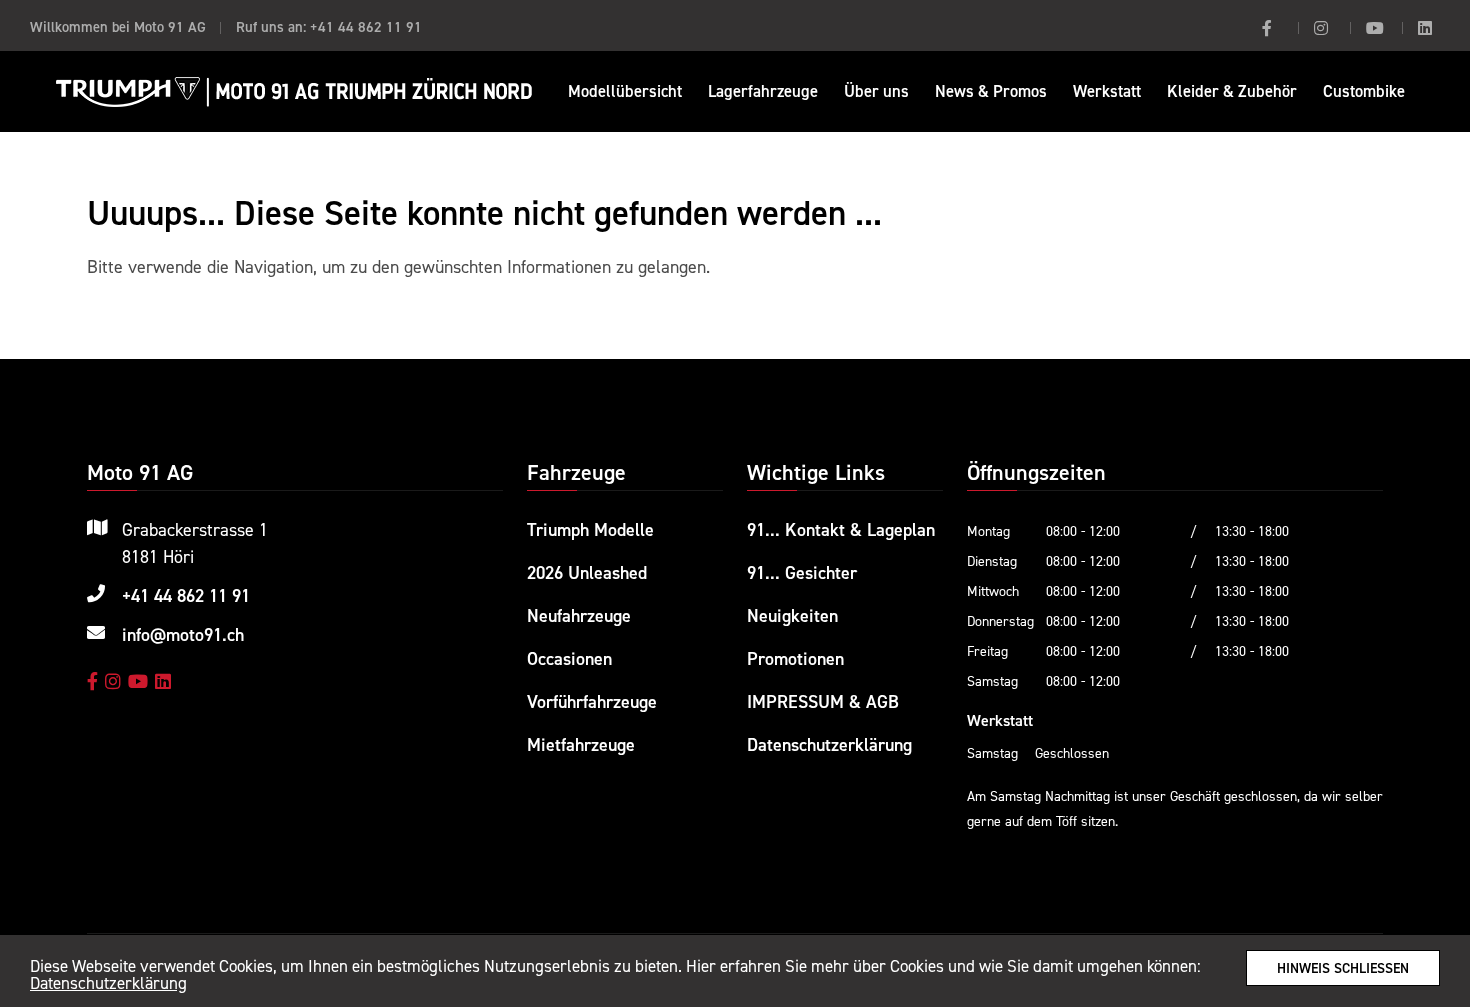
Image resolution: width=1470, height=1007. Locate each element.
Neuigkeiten (792, 615)
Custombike (1364, 91)
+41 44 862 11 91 (366, 26)
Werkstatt (1107, 91)
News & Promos (991, 91)
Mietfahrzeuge (581, 744)
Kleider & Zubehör (1232, 91)
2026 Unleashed (587, 572)
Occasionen (569, 658)
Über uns (876, 91)
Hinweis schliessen (1343, 968)
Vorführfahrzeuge (592, 701)
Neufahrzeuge (579, 615)
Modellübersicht (625, 91)
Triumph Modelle (590, 529)
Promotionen (795, 658)
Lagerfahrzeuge (763, 91)
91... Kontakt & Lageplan (841, 529)
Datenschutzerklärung (108, 983)
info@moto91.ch (183, 634)
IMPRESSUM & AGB (823, 701)
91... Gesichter (802, 572)
